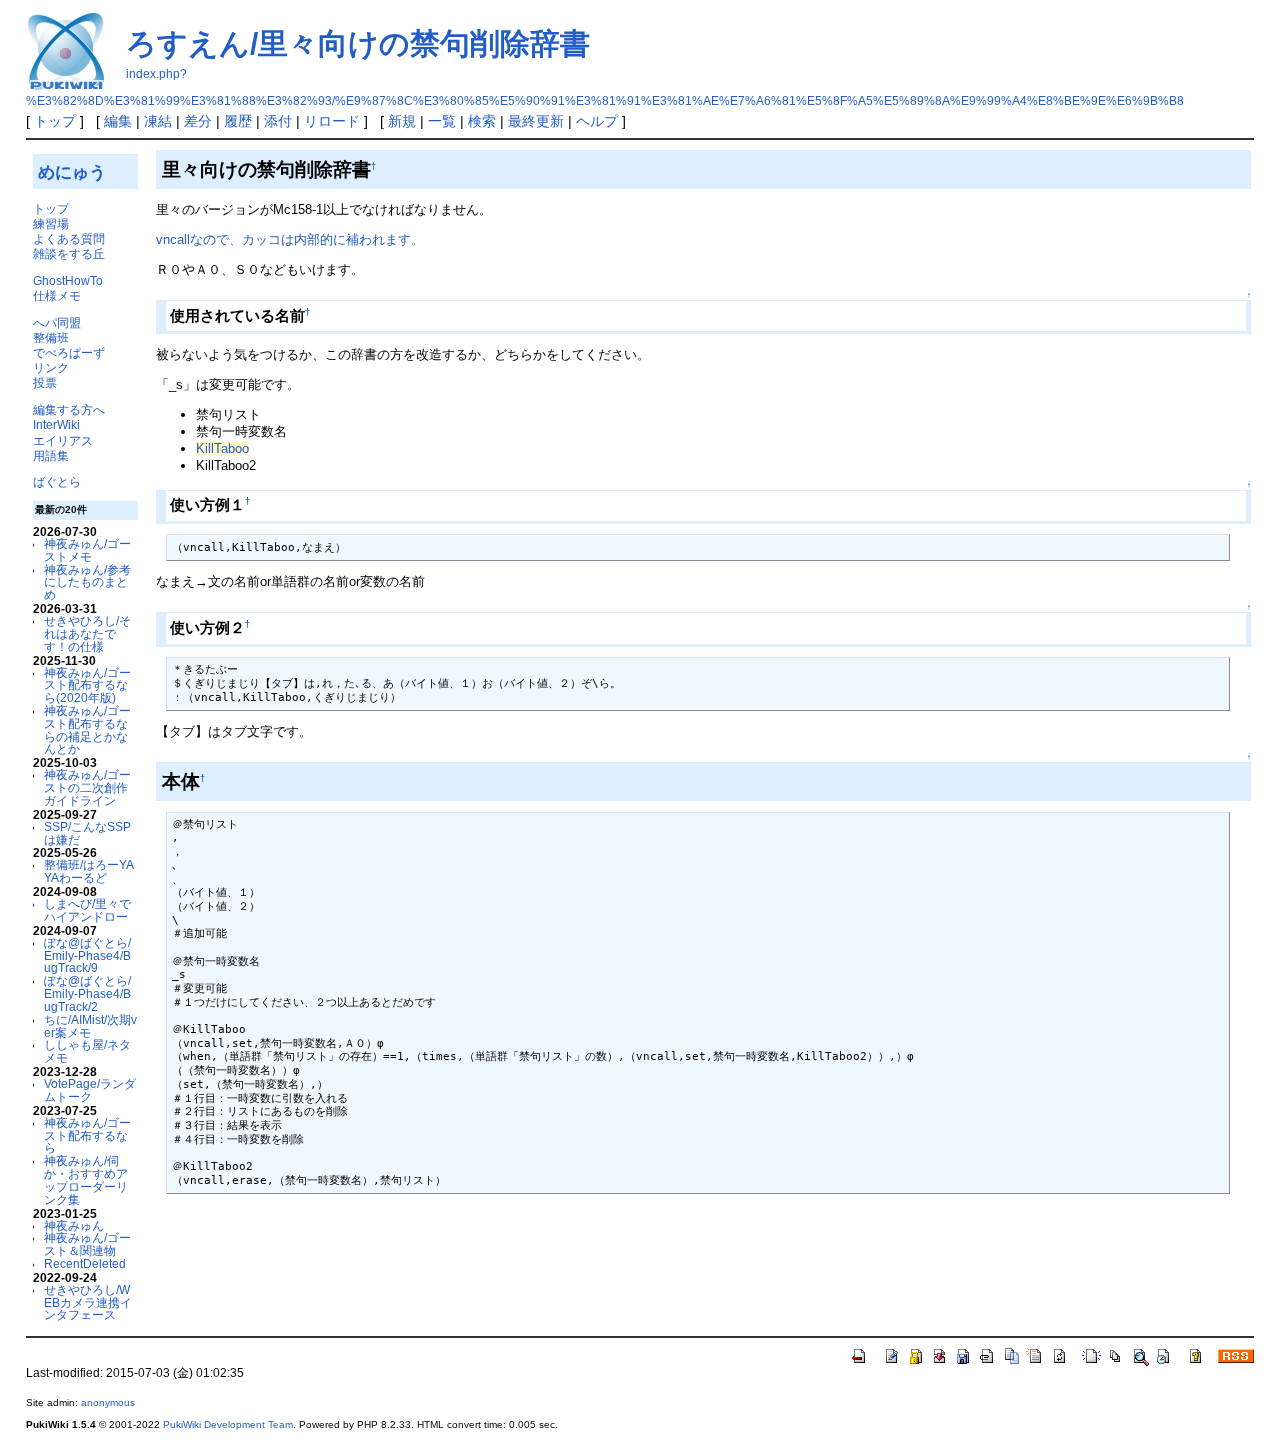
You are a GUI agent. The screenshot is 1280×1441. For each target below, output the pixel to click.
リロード (332, 121)
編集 (118, 121)
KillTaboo (222, 448)
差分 (198, 121)
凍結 (158, 121)
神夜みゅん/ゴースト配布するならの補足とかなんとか (87, 729)
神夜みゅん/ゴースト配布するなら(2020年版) (87, 685)
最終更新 (536, 121)
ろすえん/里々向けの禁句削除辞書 (358, 43)
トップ (55, 121)
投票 (45, 382)
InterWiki (56, 424)
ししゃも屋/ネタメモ (87, 1051)
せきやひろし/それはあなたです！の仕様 (87, 633)
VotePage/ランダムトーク (90, 1090)
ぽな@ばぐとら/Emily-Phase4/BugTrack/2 (87, 993)
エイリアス (63, 440)
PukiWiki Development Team (228, 1424)
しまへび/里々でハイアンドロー (87, 910)
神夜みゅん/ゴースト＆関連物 (87, 1244)
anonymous (108, 1402)
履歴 (238, 121)
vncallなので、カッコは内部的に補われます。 (290, 239)
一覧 (442, 121)
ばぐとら (57, 481)
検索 (482, 121)
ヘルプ (597, 121)
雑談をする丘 (69, 253)
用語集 (51, 455)
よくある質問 (69, 238)
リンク (51, 367)
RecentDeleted (85, 1263)
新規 (402, 121)
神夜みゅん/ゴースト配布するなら (87, 1135)
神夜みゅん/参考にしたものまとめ (87, 582)
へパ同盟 (57, 322)
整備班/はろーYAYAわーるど (89, 871)
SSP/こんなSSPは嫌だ (87, 833)
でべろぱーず (69, 352)
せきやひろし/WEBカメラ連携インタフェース (88, 1302)
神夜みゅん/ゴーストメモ (87, 550)
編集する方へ (69, 409)
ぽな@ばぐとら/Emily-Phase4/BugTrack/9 (87, 955)
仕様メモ (57, 295)
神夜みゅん (74, 1225)
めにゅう (72, 172)
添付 (278, 121)
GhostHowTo (68, 280)
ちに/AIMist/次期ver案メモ (90, 1026)
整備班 (51, 337)
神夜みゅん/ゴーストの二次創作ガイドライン (87, 787)
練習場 (51, 223)
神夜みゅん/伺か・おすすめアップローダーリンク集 (86, 1179)
